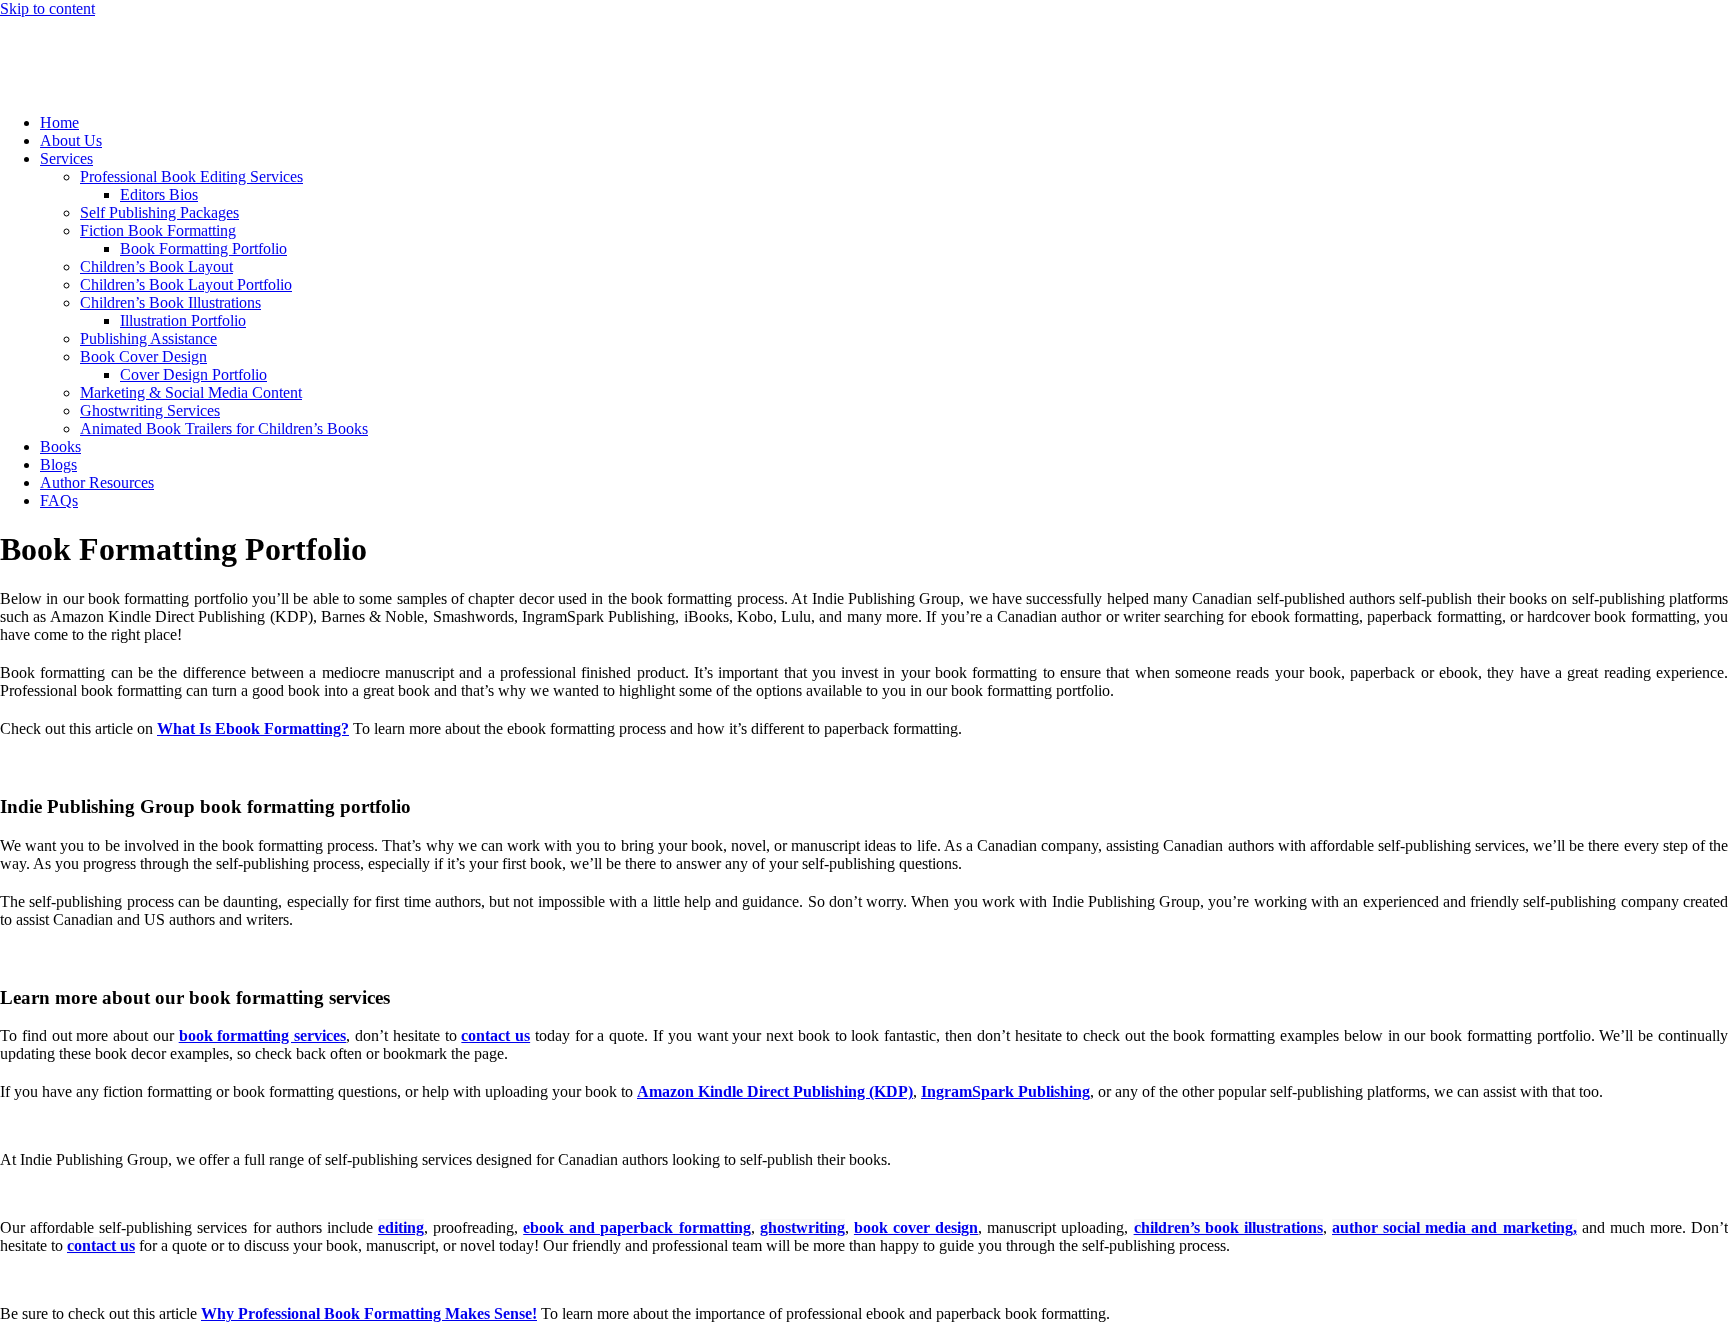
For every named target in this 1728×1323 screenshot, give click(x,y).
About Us (71, 140)
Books (60, 446)
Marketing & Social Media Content (191, 392)
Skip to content (47, 8)
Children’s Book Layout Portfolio (186, 284)
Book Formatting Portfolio (203, 248)
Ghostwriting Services (150, 410)
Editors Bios (159, 194)
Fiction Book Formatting (158, 230)
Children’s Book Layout (156, 266)
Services (66, 158)
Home (59, 122)
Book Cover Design (143, 356)
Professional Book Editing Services (191, 176)
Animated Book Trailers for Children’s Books (224, 428)
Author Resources (97, 482)
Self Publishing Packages (159, 212)
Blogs (58, 464)
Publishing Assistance (148, 338)
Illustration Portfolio (183, 320)
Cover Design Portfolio (193, 374)
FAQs (59, 500)
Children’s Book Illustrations (170, 302)
